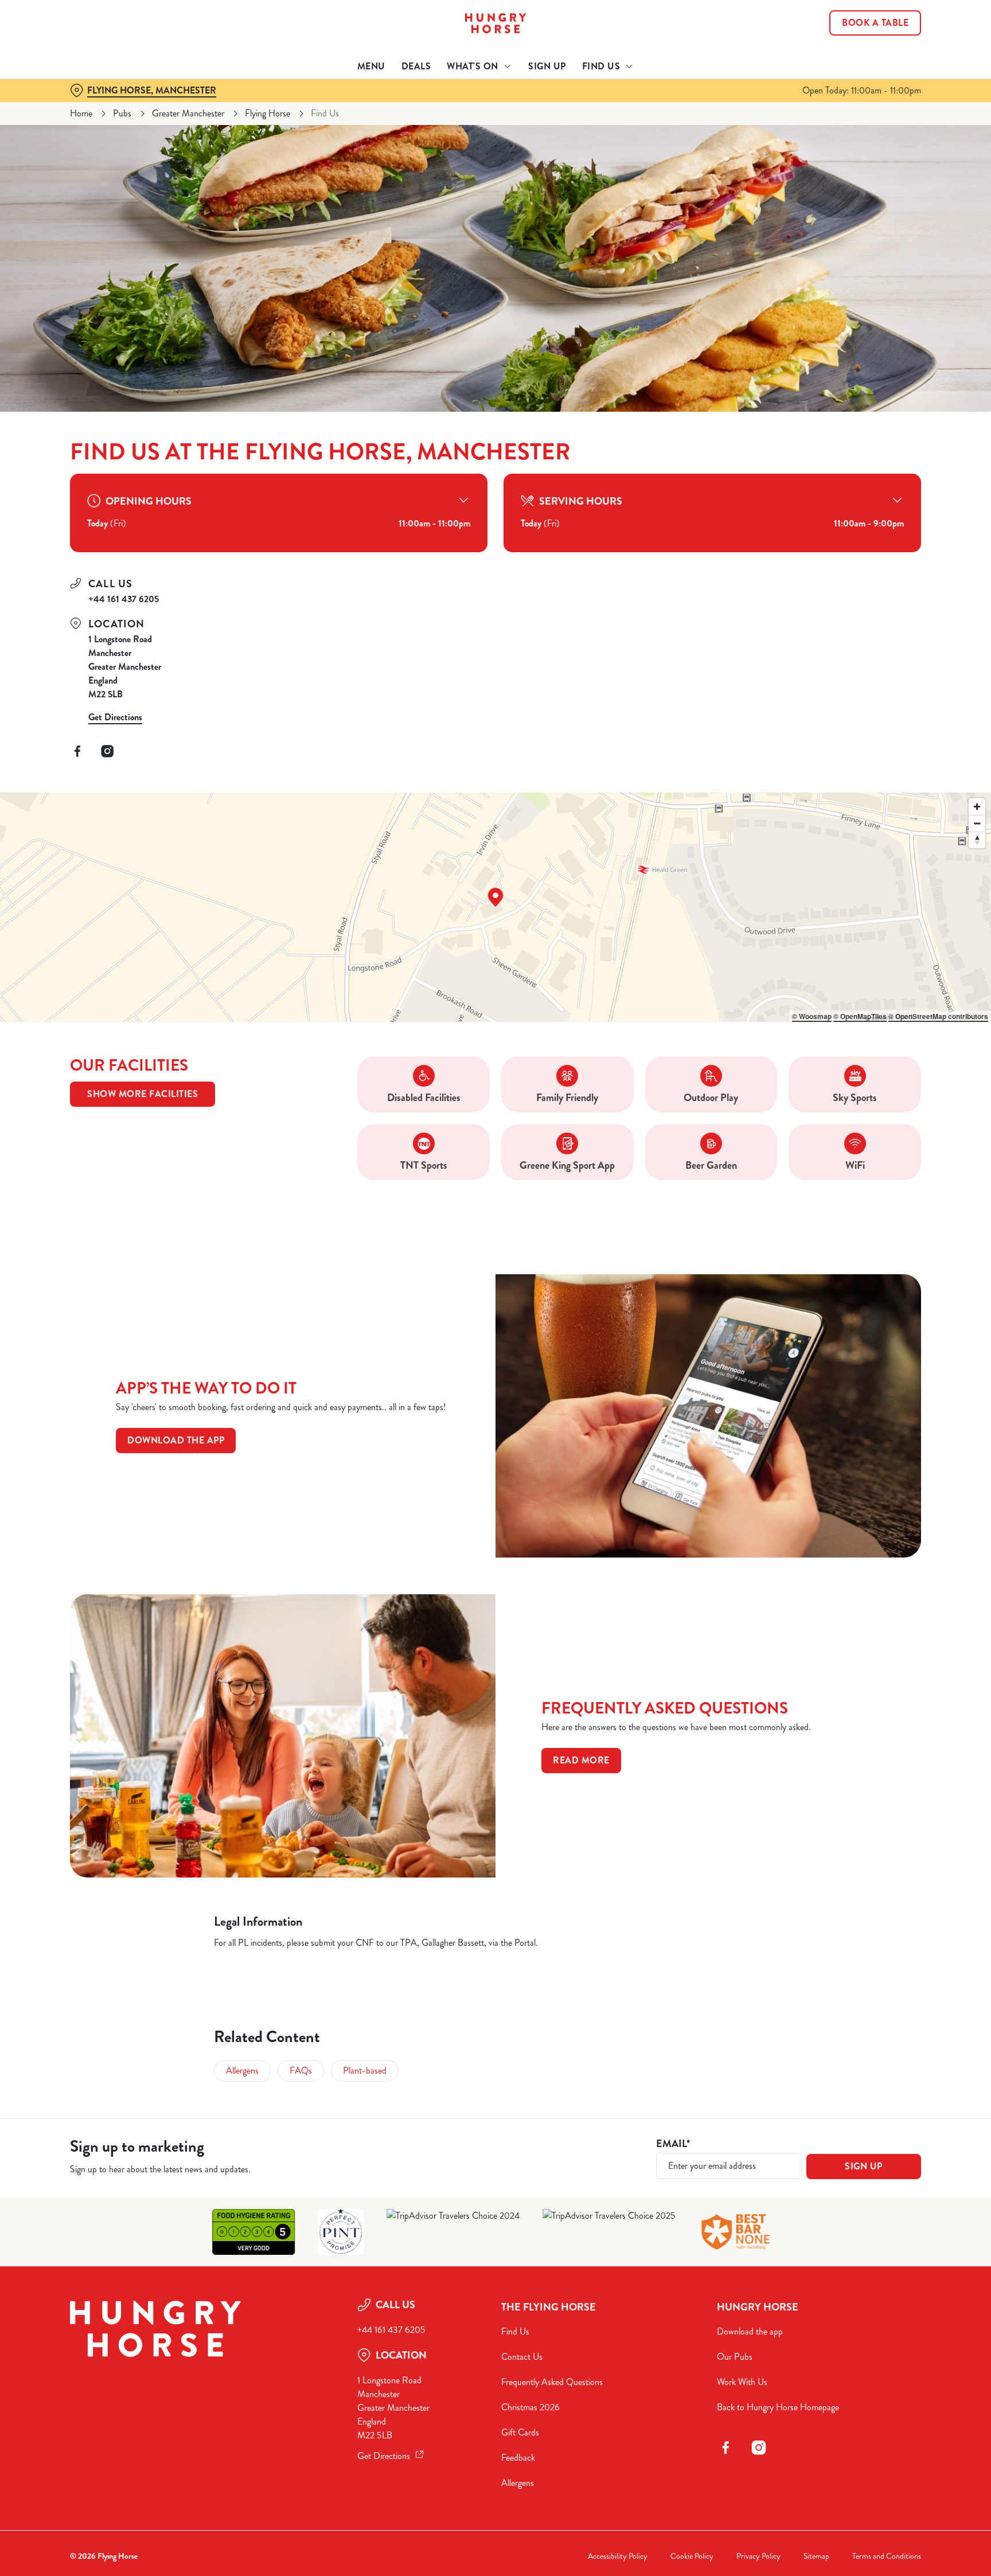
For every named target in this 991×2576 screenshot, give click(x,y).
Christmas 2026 (530, 2407)
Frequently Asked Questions (552, 2382)
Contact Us (522, 2357)
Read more (581, 1760)
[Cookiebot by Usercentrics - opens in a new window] (97, 107)
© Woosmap (812, 1016)
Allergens (242, 2070)
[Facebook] (77, 751)
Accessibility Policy (618, 2556)
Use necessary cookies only (872, 68)
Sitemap (816, 2556)
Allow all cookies (872, 30)
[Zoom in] (977, 807)
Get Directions (115, 717)
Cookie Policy (692, 2556)
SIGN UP (864, 2166)
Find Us (515, 2331)
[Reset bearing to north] (977, 840)
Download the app (176, 1440)
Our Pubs (735, 2357)
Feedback (518, 2458)
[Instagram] (107, 751)
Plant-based (365, 2070)
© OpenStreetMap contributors (938, 1016)
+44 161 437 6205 (124, 599)
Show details (620, 106)
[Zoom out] (977, 823)
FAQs (301, 2070)
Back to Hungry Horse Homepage (778, 2407)
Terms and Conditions (887, 2556)
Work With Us (742, 2382)
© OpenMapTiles (860, 1016)
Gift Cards (520, 2432)
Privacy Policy (758, 2556)
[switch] (352, 106)
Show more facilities (143, 1094)
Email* (673, 2144)
